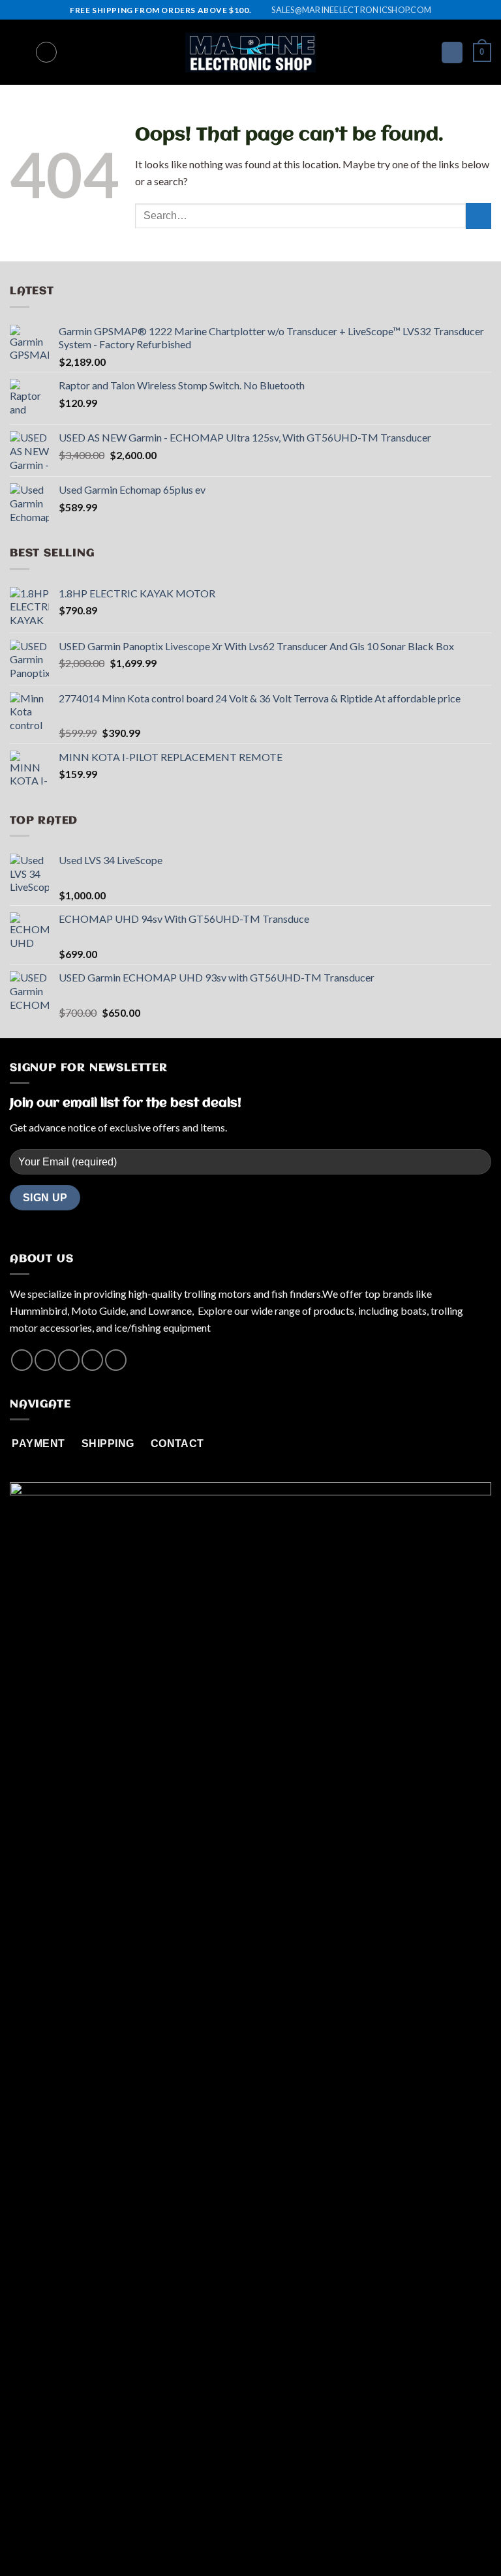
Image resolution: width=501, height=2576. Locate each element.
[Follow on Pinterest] (116, 1360)
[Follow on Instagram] (45, 1360)
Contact (299, 2539)
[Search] (46, 52)
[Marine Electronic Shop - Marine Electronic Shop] (250, 53)
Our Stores (245, 2539)
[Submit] (478, 216)
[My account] (452, 52)
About (197, 2539)
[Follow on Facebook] (22, 1360)
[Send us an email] (92, 1360)
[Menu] (18, 52)
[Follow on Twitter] (69, 1360)
